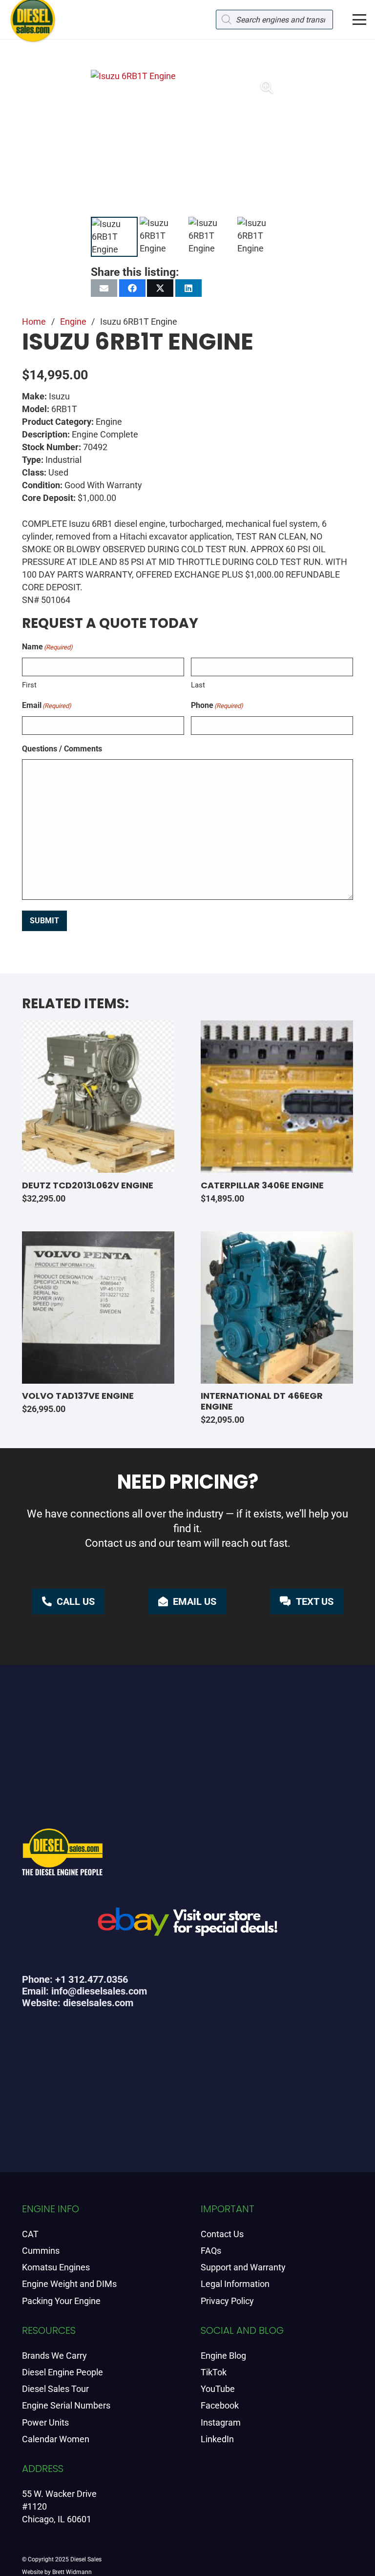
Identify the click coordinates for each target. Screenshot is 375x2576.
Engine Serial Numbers (66, 2405)
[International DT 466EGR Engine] (277, 1308)
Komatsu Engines (56, 2267)
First (29, 685)
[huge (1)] (187, 1925)
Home (34, 322)
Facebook (220, 2405)
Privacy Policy (227, 2301)
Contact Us (222, 2234)
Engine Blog (223, 2356)
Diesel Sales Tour (55, 2389)
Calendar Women (56, 2439)
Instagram (221, 2422)
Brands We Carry (54, 2356)
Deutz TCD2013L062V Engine (88, 1185)
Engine (73, 322)
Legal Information (235, 2284)
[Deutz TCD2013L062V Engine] (98, 1097)
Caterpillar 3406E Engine (262, 1185)
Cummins (41, 2251)
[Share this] (132, 288)
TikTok (214, 2372)
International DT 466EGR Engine (262, 1401)
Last (198, 685)
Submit (44, 921)
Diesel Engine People (62, 2372)
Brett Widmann (72, 2572)
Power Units (45, 2422)
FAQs (211, 2251)
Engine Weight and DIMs (69, 2284)
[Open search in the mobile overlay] (274, 20)
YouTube (218, 2389)
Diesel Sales (86, 2559)
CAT (30, 2234)
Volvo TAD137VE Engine (78, 1396)
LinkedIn (217, 2439)
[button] (360, 20)
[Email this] (104, 288)
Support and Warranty (243, 2267)
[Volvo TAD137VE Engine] (98, 1308)
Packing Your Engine (61, 2301)
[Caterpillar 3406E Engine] (277, 1097)
